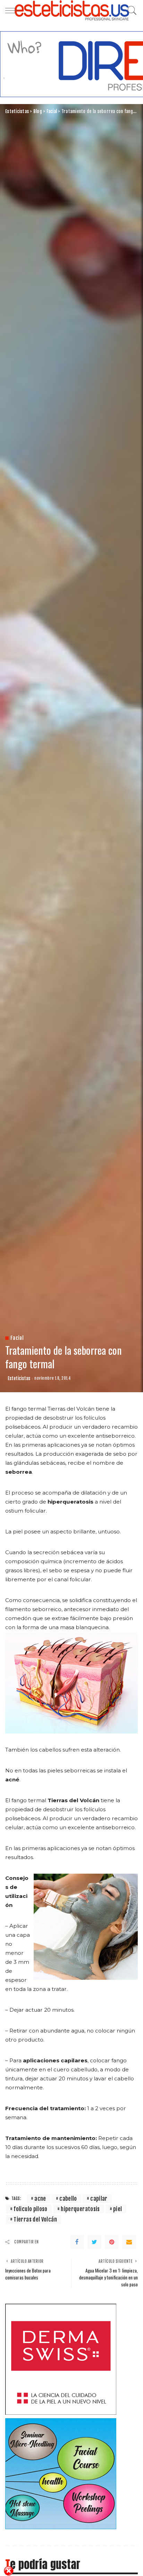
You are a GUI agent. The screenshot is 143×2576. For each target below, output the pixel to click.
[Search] (131, 10)
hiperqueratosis (80, 2209)
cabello (68, 2199)
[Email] (129, 2242)
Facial (17, 1338)
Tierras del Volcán (35, 2219)
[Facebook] (77, 2242)
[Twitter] (94, 2242)
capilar (99, 2199)
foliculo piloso (30, 2209)
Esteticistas (19, 1379)
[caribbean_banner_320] (61, 2473)
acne (40, 2199)
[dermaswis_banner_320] (61, 2359)
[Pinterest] (112, 2242)
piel (117, 2209)
